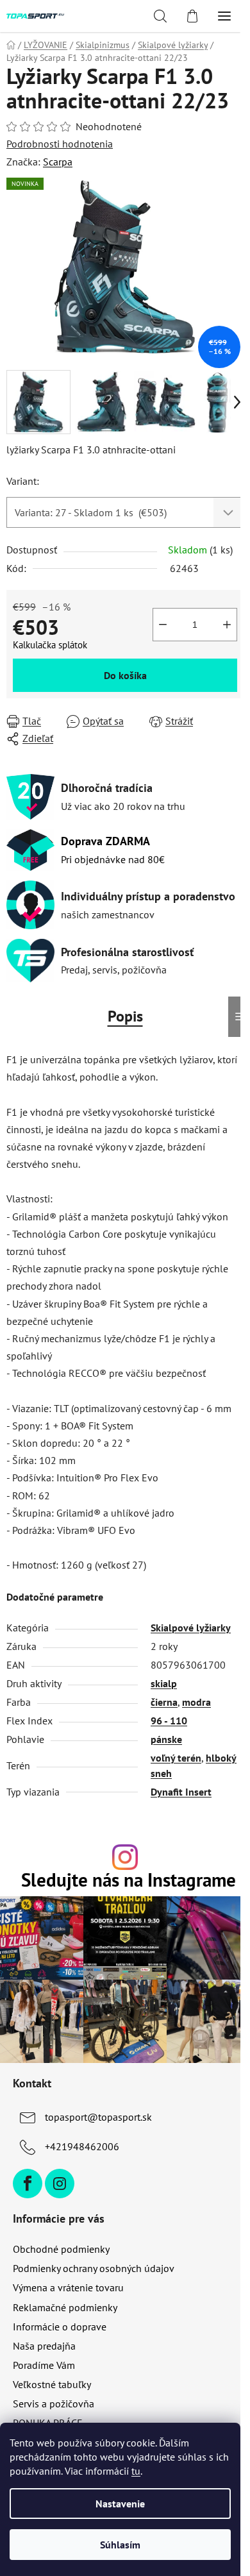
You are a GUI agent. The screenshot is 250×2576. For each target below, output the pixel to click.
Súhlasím (120, 2545)
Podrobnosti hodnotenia (60, 144)
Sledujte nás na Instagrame (129, 1881)
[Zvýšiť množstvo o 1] (227, 625)
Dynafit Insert (181, 1792)
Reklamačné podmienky (65, 2307)
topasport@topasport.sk (98, 2117)
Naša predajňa (44, 2346)
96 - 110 (169, 1721)
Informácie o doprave (60, 2327)
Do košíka (125, 675)
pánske (166, 1739)
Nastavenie (120, 2504)
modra (196, 1702)
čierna (164, 1702)
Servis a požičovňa (54, 2403)
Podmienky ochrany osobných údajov (94, 2268)
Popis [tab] (125, 1016)
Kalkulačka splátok (50, 645)
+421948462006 (82, 2146)
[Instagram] (60, 2184)
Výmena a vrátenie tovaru (68, 2287)
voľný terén (176, 1758)
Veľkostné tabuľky (52, 2384)
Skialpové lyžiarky (191, 1628)
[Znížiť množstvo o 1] (163, 625)
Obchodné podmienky (61, 2249)
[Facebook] (28, 2184)
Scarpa (58, 162)
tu (136, 2471)
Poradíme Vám (44, 2365)
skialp (164, 1683)
